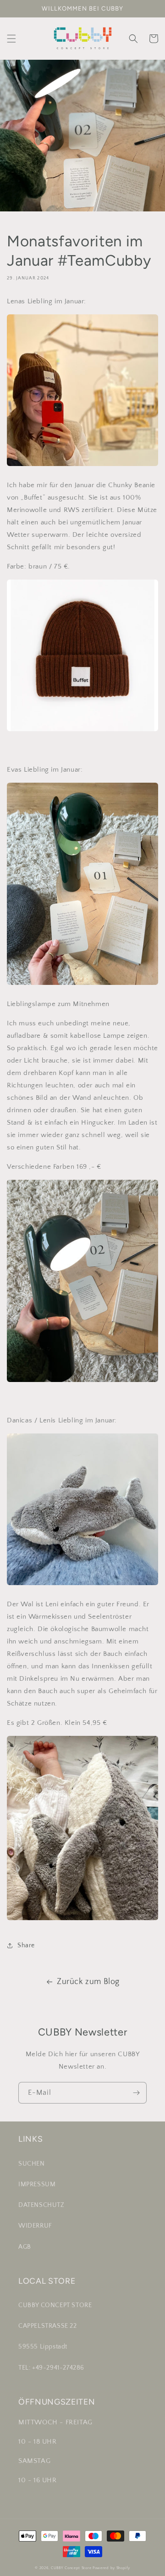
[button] (11, 39)
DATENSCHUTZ (41, 2205)
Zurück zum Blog (88, 1982)
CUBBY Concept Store (71, 2568)
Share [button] (26, 1945)
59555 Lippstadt (43, 2347)
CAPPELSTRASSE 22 (48, 2326)
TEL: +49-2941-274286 (51, 2368)
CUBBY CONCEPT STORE (55, 2305)
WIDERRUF (35, 2226)
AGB (25, 2247)
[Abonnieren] (136, 2093)
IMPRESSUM (37, 2184)
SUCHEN (32, 2164)
